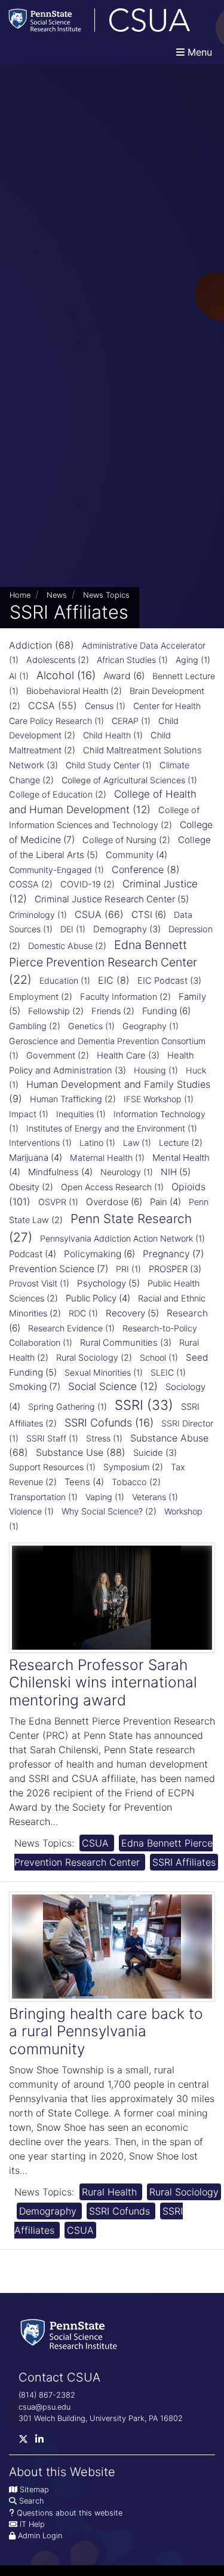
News (57, 595)
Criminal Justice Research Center (105, 899)
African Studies (126, 660)
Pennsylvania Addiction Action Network (116, 1238)
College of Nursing (119, 840)
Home (20, 595)
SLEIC (162, 1372)
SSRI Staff (46, 1438)
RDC (77, 1313)
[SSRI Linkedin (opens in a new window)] (43, 2442)
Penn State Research (131, 1219)
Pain (159, 1202)
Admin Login (40, 2536)
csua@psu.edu (45, 2407)
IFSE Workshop (153, 1099)
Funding (159, 1011)
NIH (169, 1172)
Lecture (174, 1143)
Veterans (149, 1497)
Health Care (121, 1056)
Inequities (75, 1114)
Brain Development (167, 691)
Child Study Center (103, 765)
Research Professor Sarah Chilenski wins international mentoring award (103, 1682)
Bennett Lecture (184, 676)
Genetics (85, 1026)
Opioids (188, 1187)
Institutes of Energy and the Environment (106, 1128)
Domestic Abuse (60, 946)
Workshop (183, 1511)
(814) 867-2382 (47, 2395)
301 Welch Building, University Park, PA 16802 (101, 2418)
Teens (77, 1482)
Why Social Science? (102, 1511)
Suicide (148, 1453)
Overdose (107, 1202)
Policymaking (93, 1254)
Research (187, 1313)
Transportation (37, 1497)
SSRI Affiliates (184, 1862)
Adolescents (51, 660)
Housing (150, 1070)
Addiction (30, 645)
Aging (187, 660)
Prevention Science (52, 1269)
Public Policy (91, 1298)
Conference (138, 869)
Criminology (32, 915)
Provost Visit (33, 1283)
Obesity (24, 1187)
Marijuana (29, 1158)
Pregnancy (166, 1254)
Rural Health (111, 2192)
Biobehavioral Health (67, 691)
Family (192, 997)
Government (51, 1056)
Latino (91, 1143)
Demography (120, 929)
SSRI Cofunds (98, 1423)
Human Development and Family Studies (118, 1084)
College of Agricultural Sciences (123, 780)
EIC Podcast (162, 981)
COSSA (24, 884)
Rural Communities (119, 1343)
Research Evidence (65, 1328)
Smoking (28, 1387)
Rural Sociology (87, 1358)
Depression (191, 929)
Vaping (99, 1497)
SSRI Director (187, 1423)
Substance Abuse (169, 1438)
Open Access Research (106, 1187)
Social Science (102, 1386)
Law (131, 1143)
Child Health (107, 735)
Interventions (34, 1143)
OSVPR (52, 1202)
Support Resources (46, 1467)
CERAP (125, 721)
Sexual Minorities (98, 1372)
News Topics (106, 595)
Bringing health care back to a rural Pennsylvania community (106, 2031)
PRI (122, 1269)
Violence (25, 1511)
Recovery (125, 1313)
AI (13, 676)
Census (99, 706)
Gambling (28, 1026)
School (153, 1357)
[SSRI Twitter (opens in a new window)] (27, 2442)
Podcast (26, 1254)
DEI (67, 929)
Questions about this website (70, 2513)
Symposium (126, 1467)
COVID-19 (81, 884)
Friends (106, 1011)
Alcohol (55, 675)
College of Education (51, 795)
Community (130, 855)
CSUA (88, 914)
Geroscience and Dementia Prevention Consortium (107, 1041)
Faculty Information (119, 997)
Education (59, 980)
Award (117, 676)
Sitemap (34, 2490)
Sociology (185, 1387)
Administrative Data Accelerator (144, 645)
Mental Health (181, 1158)
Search (31, 2501)
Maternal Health (101, 1158)
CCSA (42, 705)
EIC (106, 980)
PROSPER (168, 1269)
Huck (196, 1070)
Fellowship (49, 1011)
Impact (23, 1114)
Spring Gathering (62, 1406)
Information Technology (159, 1114)
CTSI (142, 915)
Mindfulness (53, 1172)
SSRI (129, 1405)
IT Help (32, 2524)
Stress (98, 1438)
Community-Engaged (50, 870)
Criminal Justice (160, 884)
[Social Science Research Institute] (71, 2333)
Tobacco (129, 1482)
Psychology (102, 1283)
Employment (34, 997)
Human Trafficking (66, 1099)
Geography (145, 1026)
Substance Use (70, 1452)
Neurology (121, 1172)
